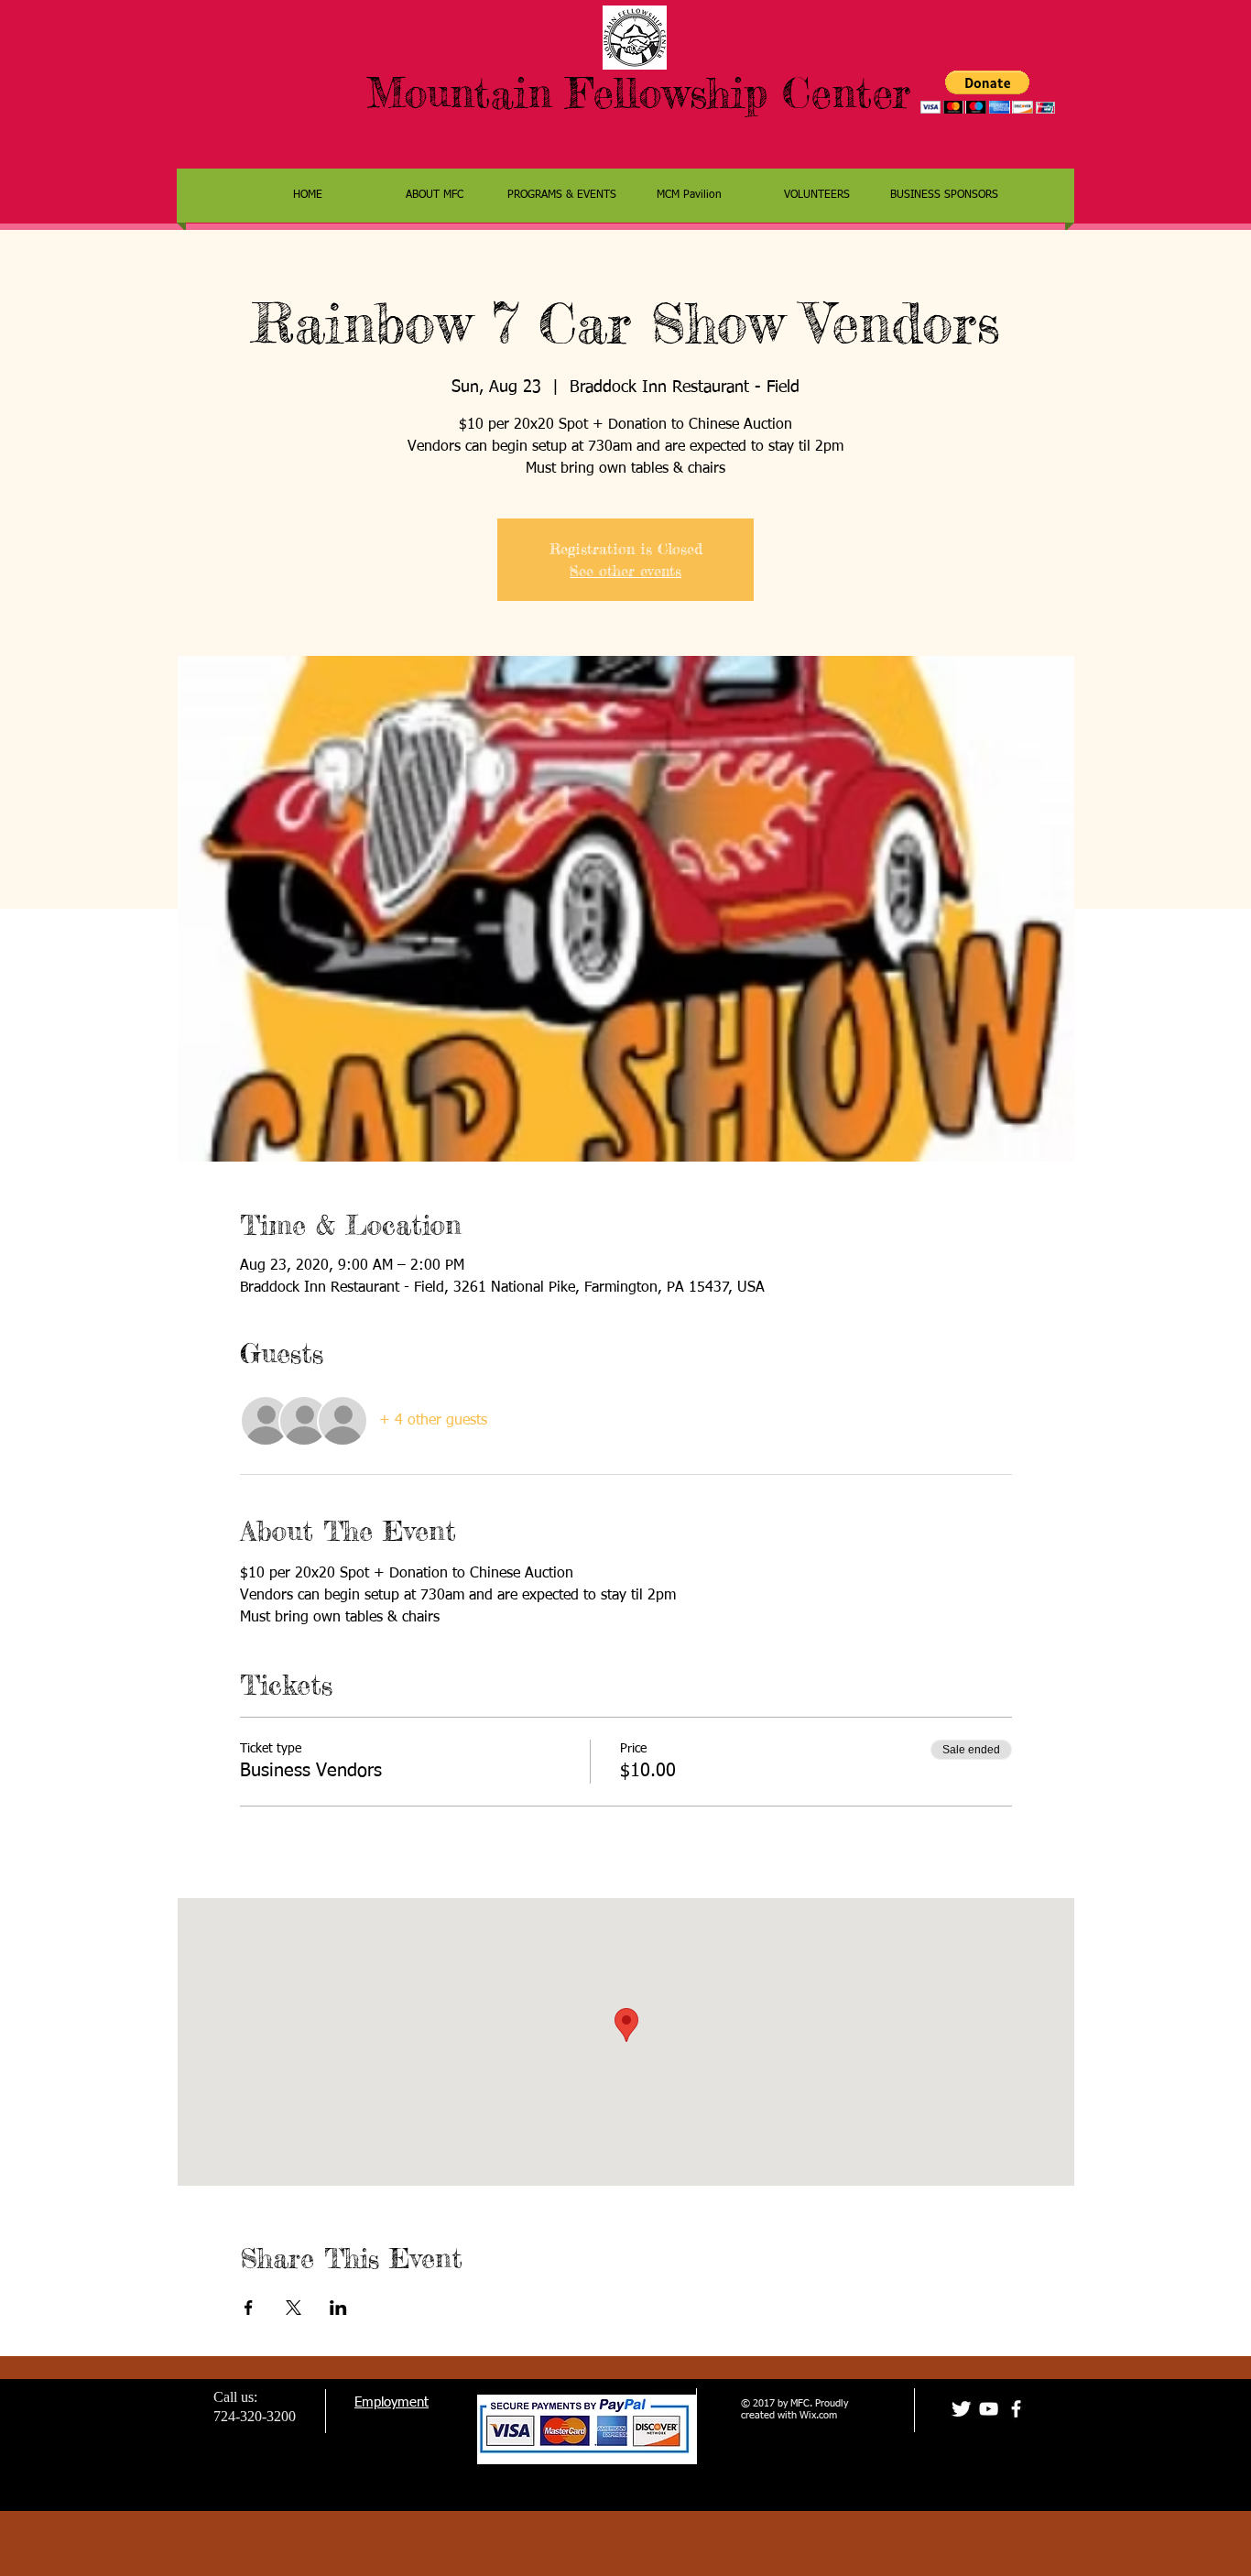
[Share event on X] (294, 2308)
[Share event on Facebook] (249, 2308)
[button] (988, 92)
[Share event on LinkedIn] (338, 2308)
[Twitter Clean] (961, 2409)
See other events (625, 571)
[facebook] (1016, 2409)
